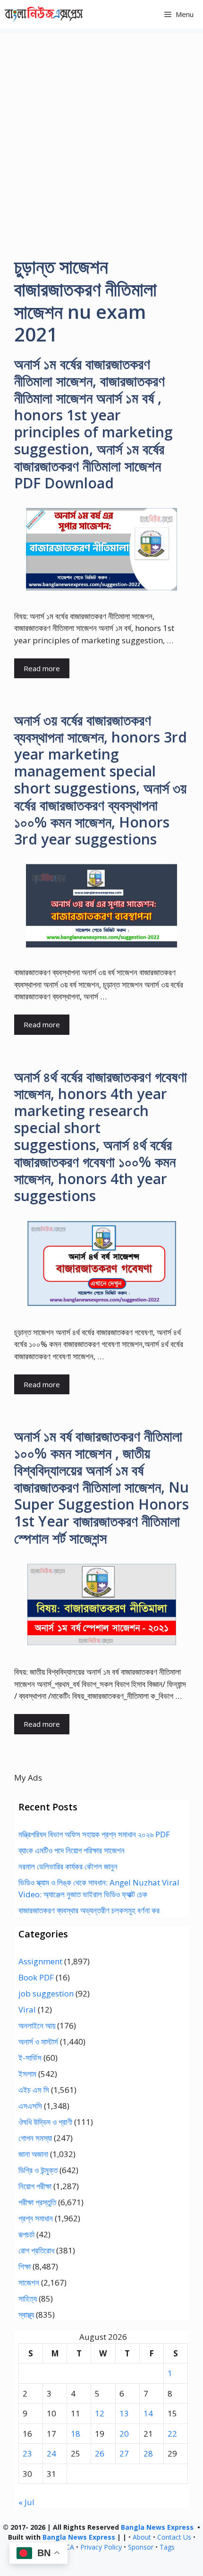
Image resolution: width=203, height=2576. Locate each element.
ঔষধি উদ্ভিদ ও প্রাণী (45, 2122)
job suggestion (46, 1993)
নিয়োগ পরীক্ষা (35, 2186)
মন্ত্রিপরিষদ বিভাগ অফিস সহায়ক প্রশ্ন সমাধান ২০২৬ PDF (94, 1834)
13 (124, 2413)
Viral (27, 2009)
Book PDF (36, 1977)
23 (27, 2453)
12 (100, 2413)
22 (172, 2434)
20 (124, 2434)
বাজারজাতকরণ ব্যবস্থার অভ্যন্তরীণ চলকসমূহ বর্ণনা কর (89, 1910)
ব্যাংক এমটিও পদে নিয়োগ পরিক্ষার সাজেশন (72, 1850)
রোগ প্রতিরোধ (36, 2250)
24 (51, 2453)
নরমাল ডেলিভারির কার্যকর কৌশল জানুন (68, 1866)
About (142, 2537)
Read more (42, 668)
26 (100, 2453)
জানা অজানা (33, 2154)
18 (76, 2434)
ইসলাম (27, 2074)
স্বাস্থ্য (26, 2315)
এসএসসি (30, 2106)
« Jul (26, 2502)
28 (148, 2453)
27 (124, 2453)
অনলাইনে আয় (37, 2026)
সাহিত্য (28, 2299)
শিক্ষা (25, 2266)
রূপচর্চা (26, 2234)
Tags (167, 2547)
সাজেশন (29, 2282)
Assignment (40, 1961)
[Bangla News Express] (44, 14)
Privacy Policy (101, 2547)
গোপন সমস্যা (35, 2138)
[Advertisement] (101, 135)
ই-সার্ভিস (30, 2058)
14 (148, 2413)
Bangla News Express (157, 2527)
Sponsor (141, 2547)
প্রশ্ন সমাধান (36, 2218)
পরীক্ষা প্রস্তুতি (37, 2202)
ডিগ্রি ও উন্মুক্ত (38, 2170)
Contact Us (174, 2537)
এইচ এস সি (34, 2090)
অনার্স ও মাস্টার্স (38, 2042)
